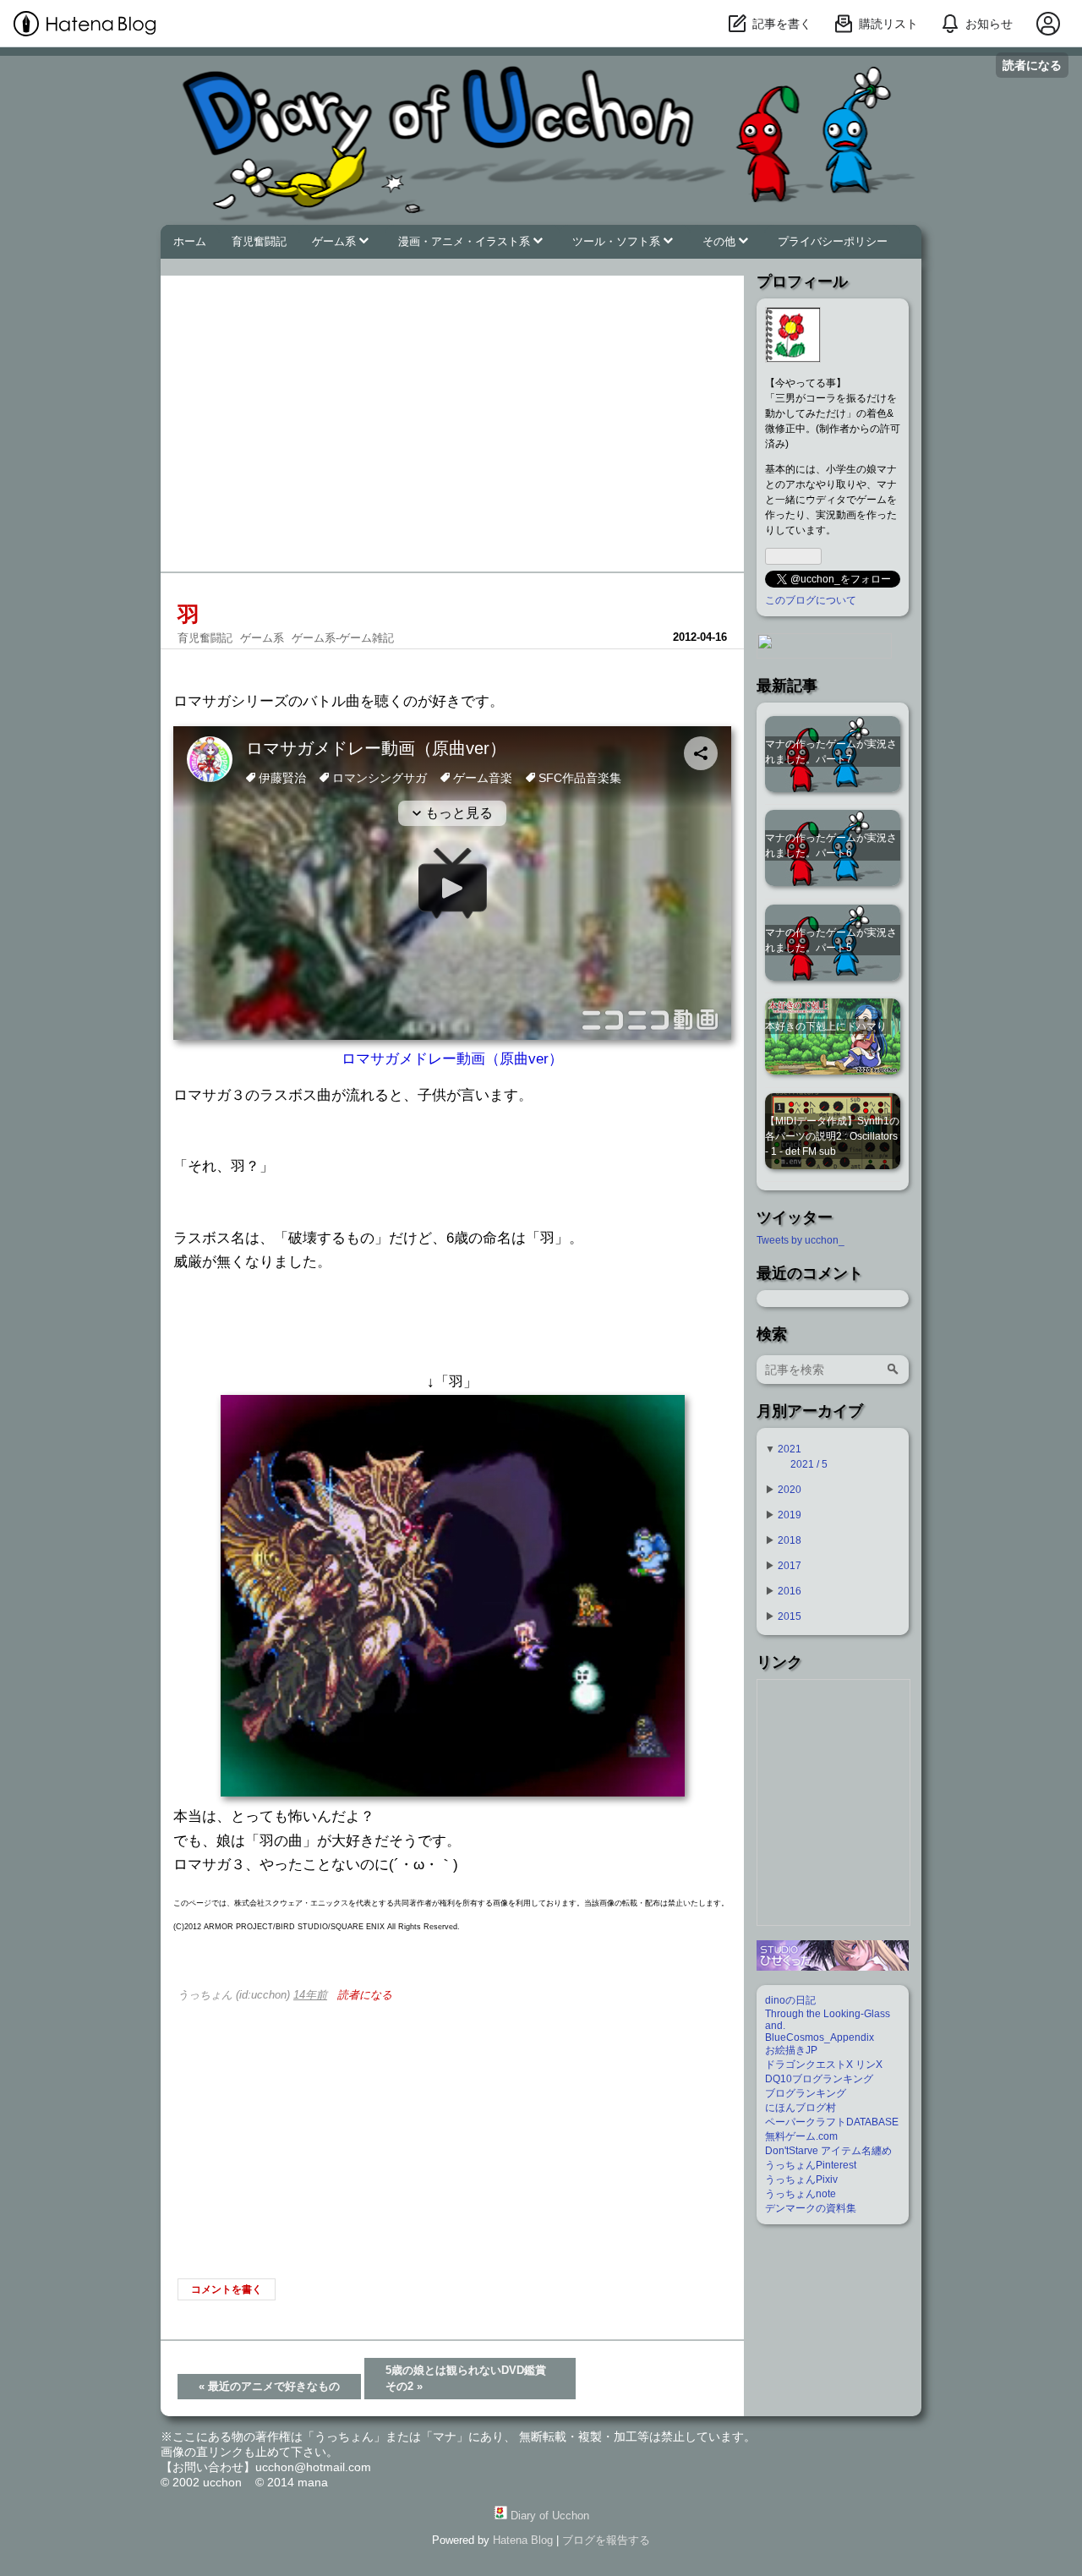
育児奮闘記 (259, 242)
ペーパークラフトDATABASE (832, 2122)
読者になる (1032, 65)
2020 (790, 1490)
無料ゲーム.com (801, 2136)
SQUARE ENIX (358, 1927)
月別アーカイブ (810, 1411)
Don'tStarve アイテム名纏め (828, 2151)
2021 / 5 (809, 1464)
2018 (790, 1540)
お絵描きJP (791, 2050)
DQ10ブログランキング (819, 2079)
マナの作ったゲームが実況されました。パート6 (831, 845)
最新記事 (787, 686)
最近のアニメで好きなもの (269, 2386)
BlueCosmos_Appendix (820, 2037)
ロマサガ (202, 701)
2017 (790, 1566)
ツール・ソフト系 (618, 242)
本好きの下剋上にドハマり (826, 1026)
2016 (790, 1591)
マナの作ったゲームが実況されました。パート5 (831, 940)
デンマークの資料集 (811, 2208)
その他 (721, 242)
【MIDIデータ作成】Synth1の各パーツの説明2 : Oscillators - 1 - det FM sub (832, 1136)
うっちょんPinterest (811, 2165)
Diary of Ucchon (258, 70)
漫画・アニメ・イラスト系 (466, 242)
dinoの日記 (790, 2000)
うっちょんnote (801, 2194)
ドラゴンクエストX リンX (824, 2065)
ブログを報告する (606, 2540)
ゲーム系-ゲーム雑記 (343, 638)
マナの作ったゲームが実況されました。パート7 (831, 752)
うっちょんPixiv (801, 2179)
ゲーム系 (336, 242)
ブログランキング (806, 2093)
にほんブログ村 (801, 2108)
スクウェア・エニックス (306, 1903)
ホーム (190, 242)
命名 (497, 1238)
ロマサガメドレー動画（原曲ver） (452, 1059)
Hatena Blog (523, 2540)
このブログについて (811, 600)
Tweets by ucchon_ (801, 1240)
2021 (790, 1449)
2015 (790, 1616)
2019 (790, 1515)
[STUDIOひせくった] (833, 1967)
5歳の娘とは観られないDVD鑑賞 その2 (471, 2379)
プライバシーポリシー (833, 242)
